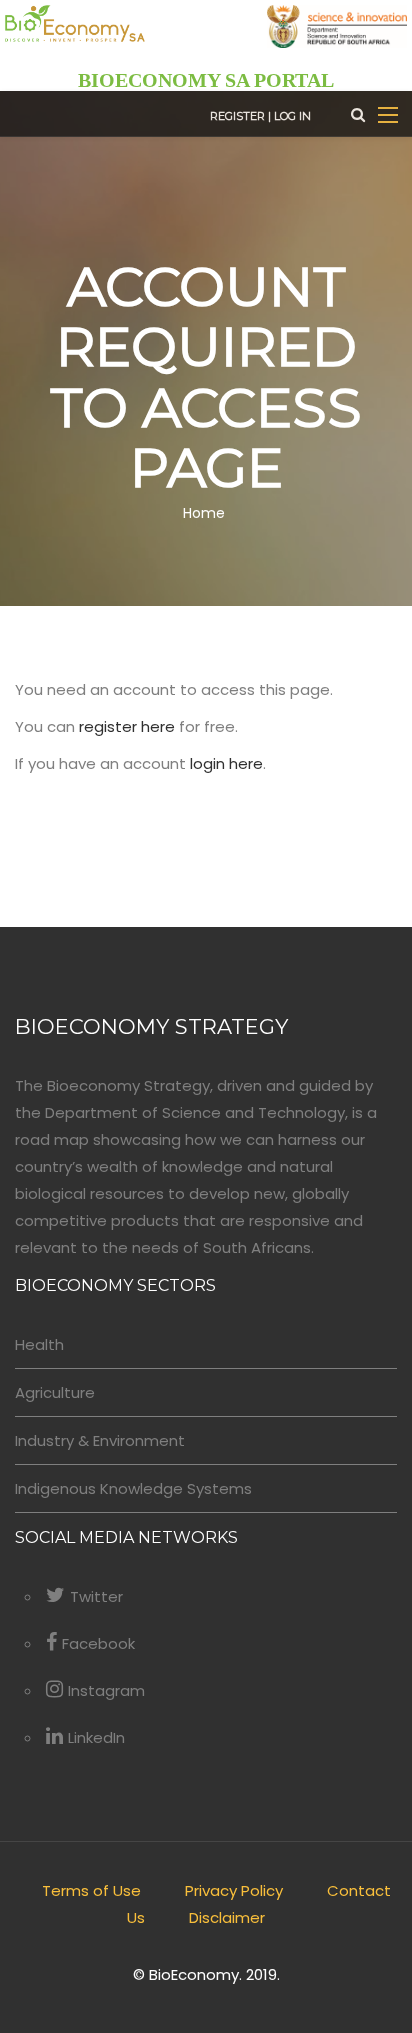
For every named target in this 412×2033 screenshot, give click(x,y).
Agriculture (55, 1392)
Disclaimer (227, 1917)
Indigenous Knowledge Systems (133, 1488)
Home (204, 512)
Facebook (98, 1643)
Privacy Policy (234, 1890)
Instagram (106, 1690)
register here (127, 726)
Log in (292, 116)
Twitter (96, 1596)
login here (226, 763)
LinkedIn (96, 1737)
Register (237, 116)
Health (39, 1344)
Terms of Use (91, 1890)
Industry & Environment (100, 1440)
